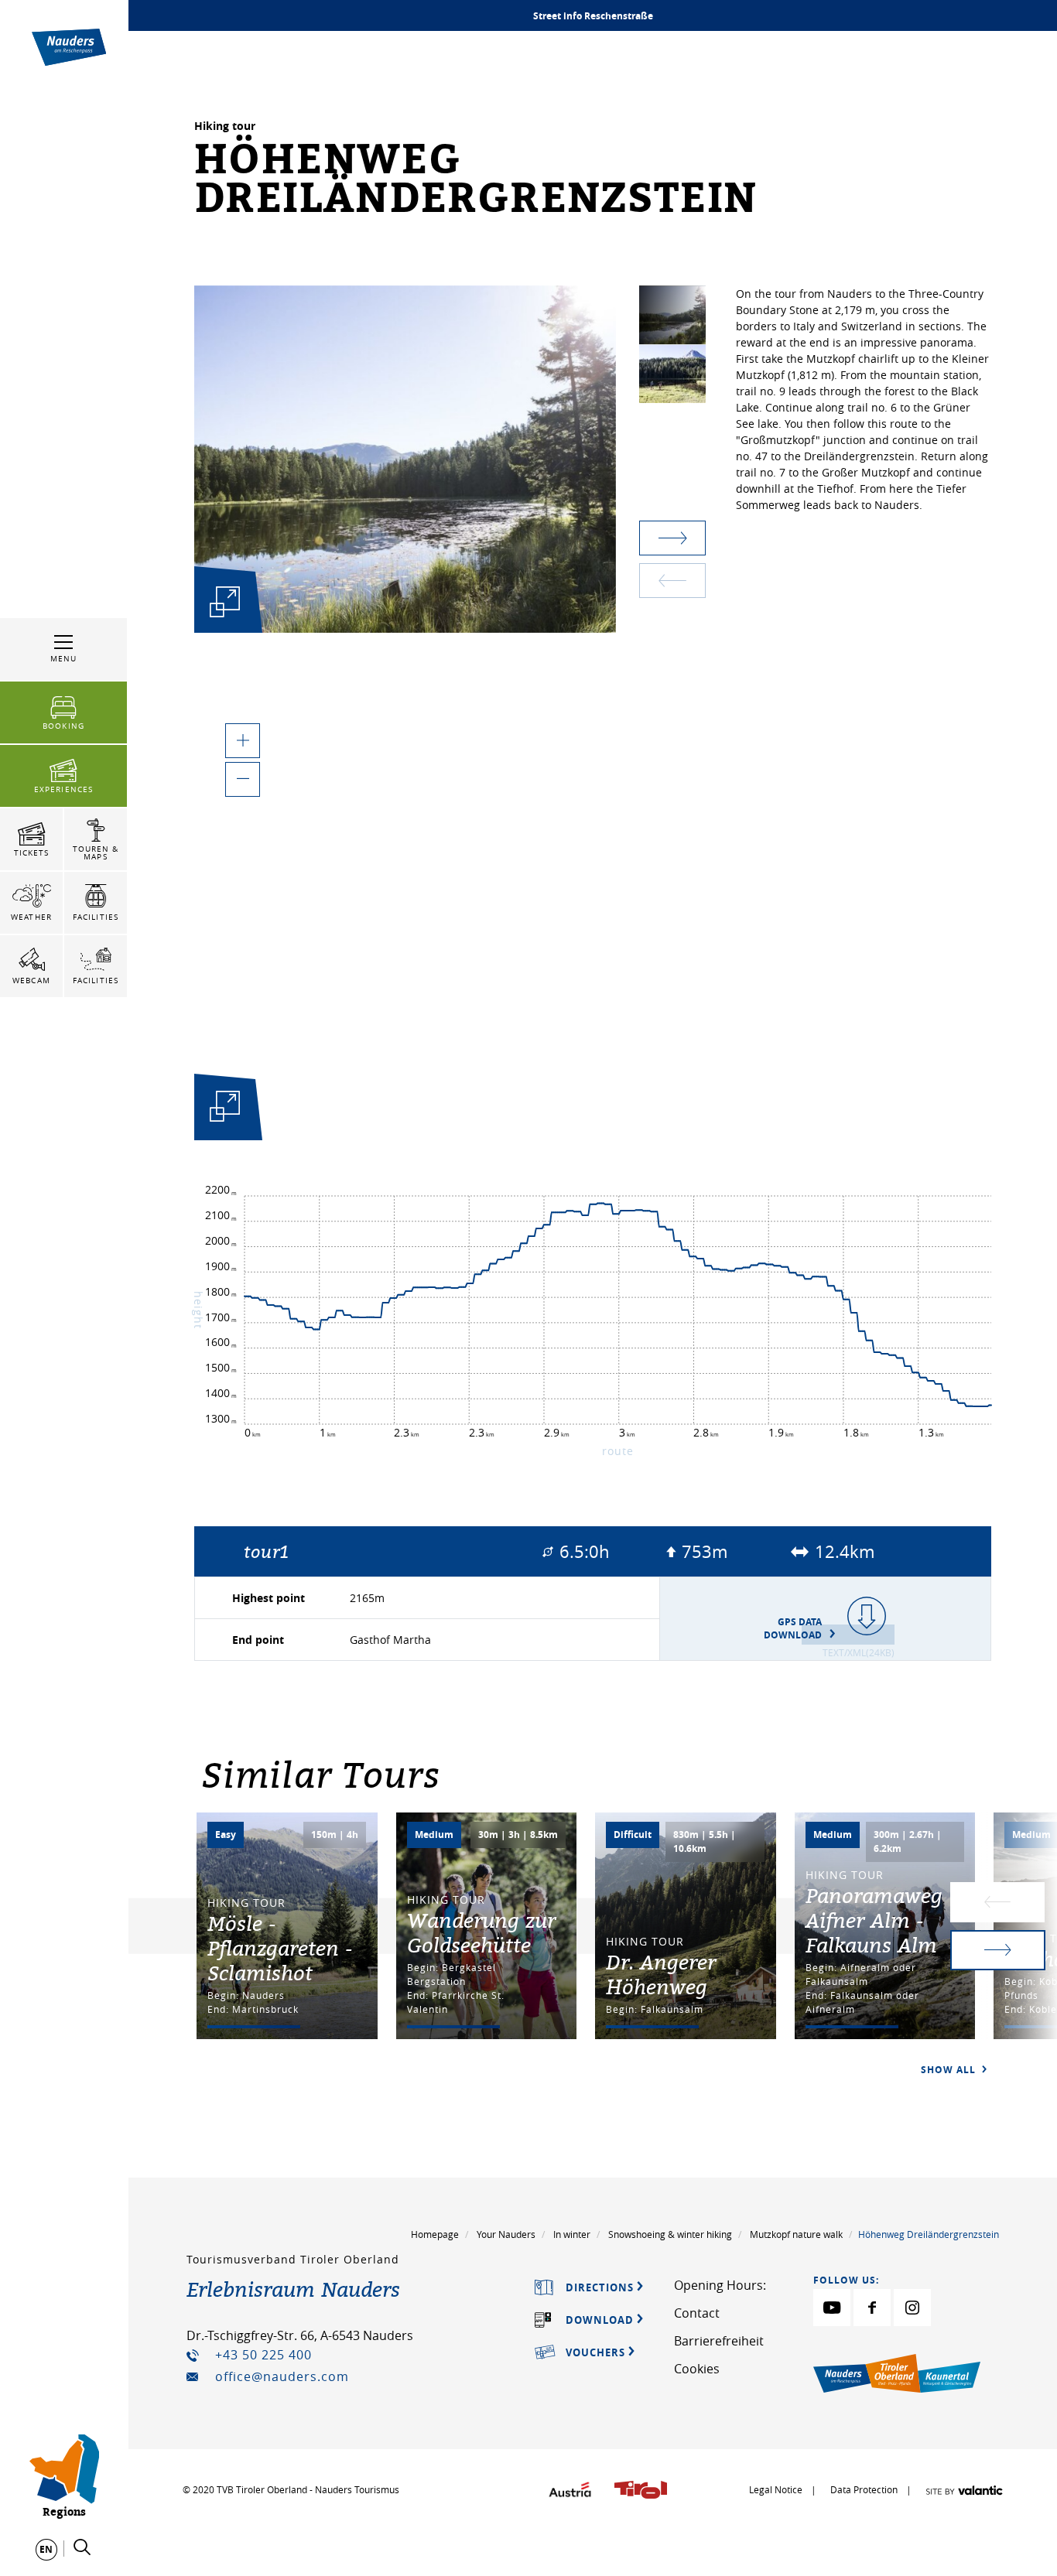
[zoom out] (243, 779)
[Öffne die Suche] (82, 2547)
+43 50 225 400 (263, 2355)
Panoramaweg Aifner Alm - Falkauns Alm (874, 1920)
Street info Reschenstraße (593, 16)
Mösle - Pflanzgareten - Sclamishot (280, 1948)
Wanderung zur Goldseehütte (481, 1932)
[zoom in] (243, 741)
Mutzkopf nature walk (796, 2234)
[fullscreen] (225, 602)
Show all (950, 2070)
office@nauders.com (282, 2376)
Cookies (697, 2369)
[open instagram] (912, 2308)
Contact (697, 2313)
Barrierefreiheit (719, 2341)
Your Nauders (506, 2234)
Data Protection (865, 2489)
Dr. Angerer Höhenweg (661, 1974)
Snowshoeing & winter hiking (670, 2234)
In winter (572, 2234)
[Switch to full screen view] (225, 1110)
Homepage (435, 2234)
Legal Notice (776, 2489)
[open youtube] (832, 2308)
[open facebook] (872, 2308)
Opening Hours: (720, 2285)
